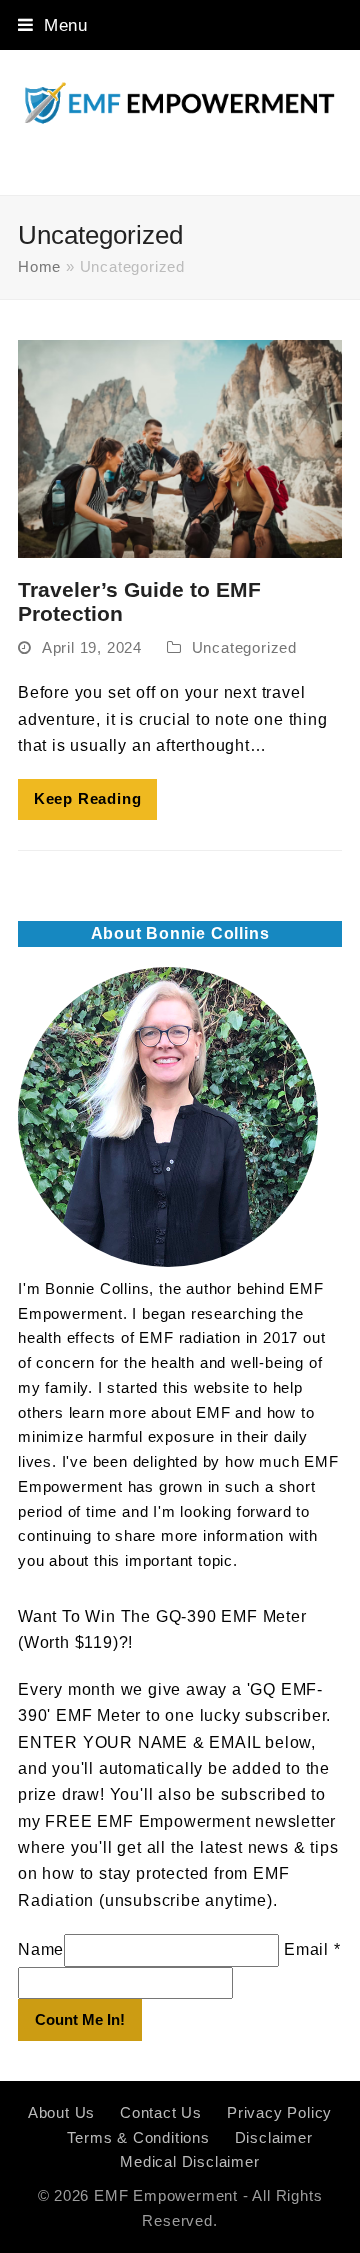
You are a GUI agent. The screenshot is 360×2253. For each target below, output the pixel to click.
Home (39, 267)
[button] (53, 25)
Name (41, 1949)
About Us (61, 2113)
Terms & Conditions (138, 2138)
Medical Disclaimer (189, 2162)
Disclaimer (274, 2138)
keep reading (88, 799)
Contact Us (161, 2113)
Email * (312, 1949)
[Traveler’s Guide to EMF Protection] (180, 447)
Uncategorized (244, 648)
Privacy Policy (279, 2113)
